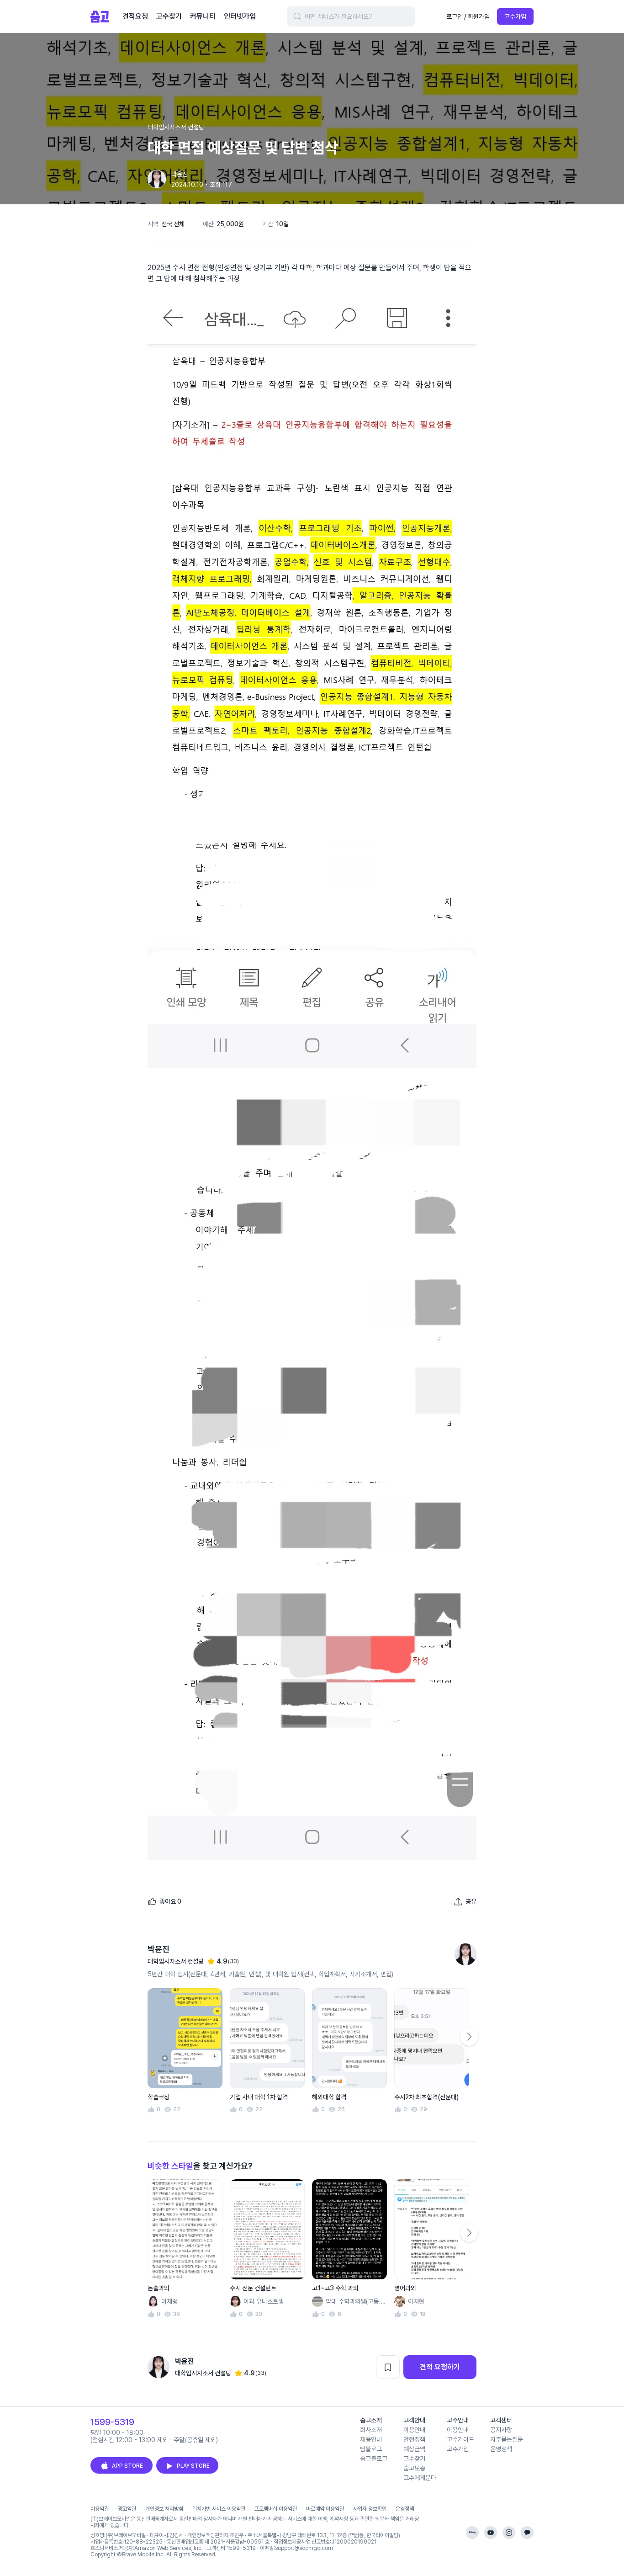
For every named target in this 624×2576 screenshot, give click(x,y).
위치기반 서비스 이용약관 (219, 2509)
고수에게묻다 (420, 2478)
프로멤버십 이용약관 (276, 2509)
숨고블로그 (374, 2459)
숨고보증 (414, 2468)
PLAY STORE (193, 2466)
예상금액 (414, 2449)
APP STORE (127, 2466)
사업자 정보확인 (370, 2509)
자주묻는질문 (507, 2439)
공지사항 (501, 2430)
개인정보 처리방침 (164, 2509)
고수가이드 (460, 2439)
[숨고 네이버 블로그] (472, 2533)
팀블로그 (371, 2449)
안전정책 (414, 2439)
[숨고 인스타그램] (509, 2533)
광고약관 (127, 2509)
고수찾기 (414, 2459)
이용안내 (414, 2430)
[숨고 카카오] (527, 2533)
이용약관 (100, 2509)
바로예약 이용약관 (325, 2509)
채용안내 (371, 2439)
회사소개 (371, 2430)
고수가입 (515, 16)
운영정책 (501, 2449)
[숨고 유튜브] (491, 2533)
